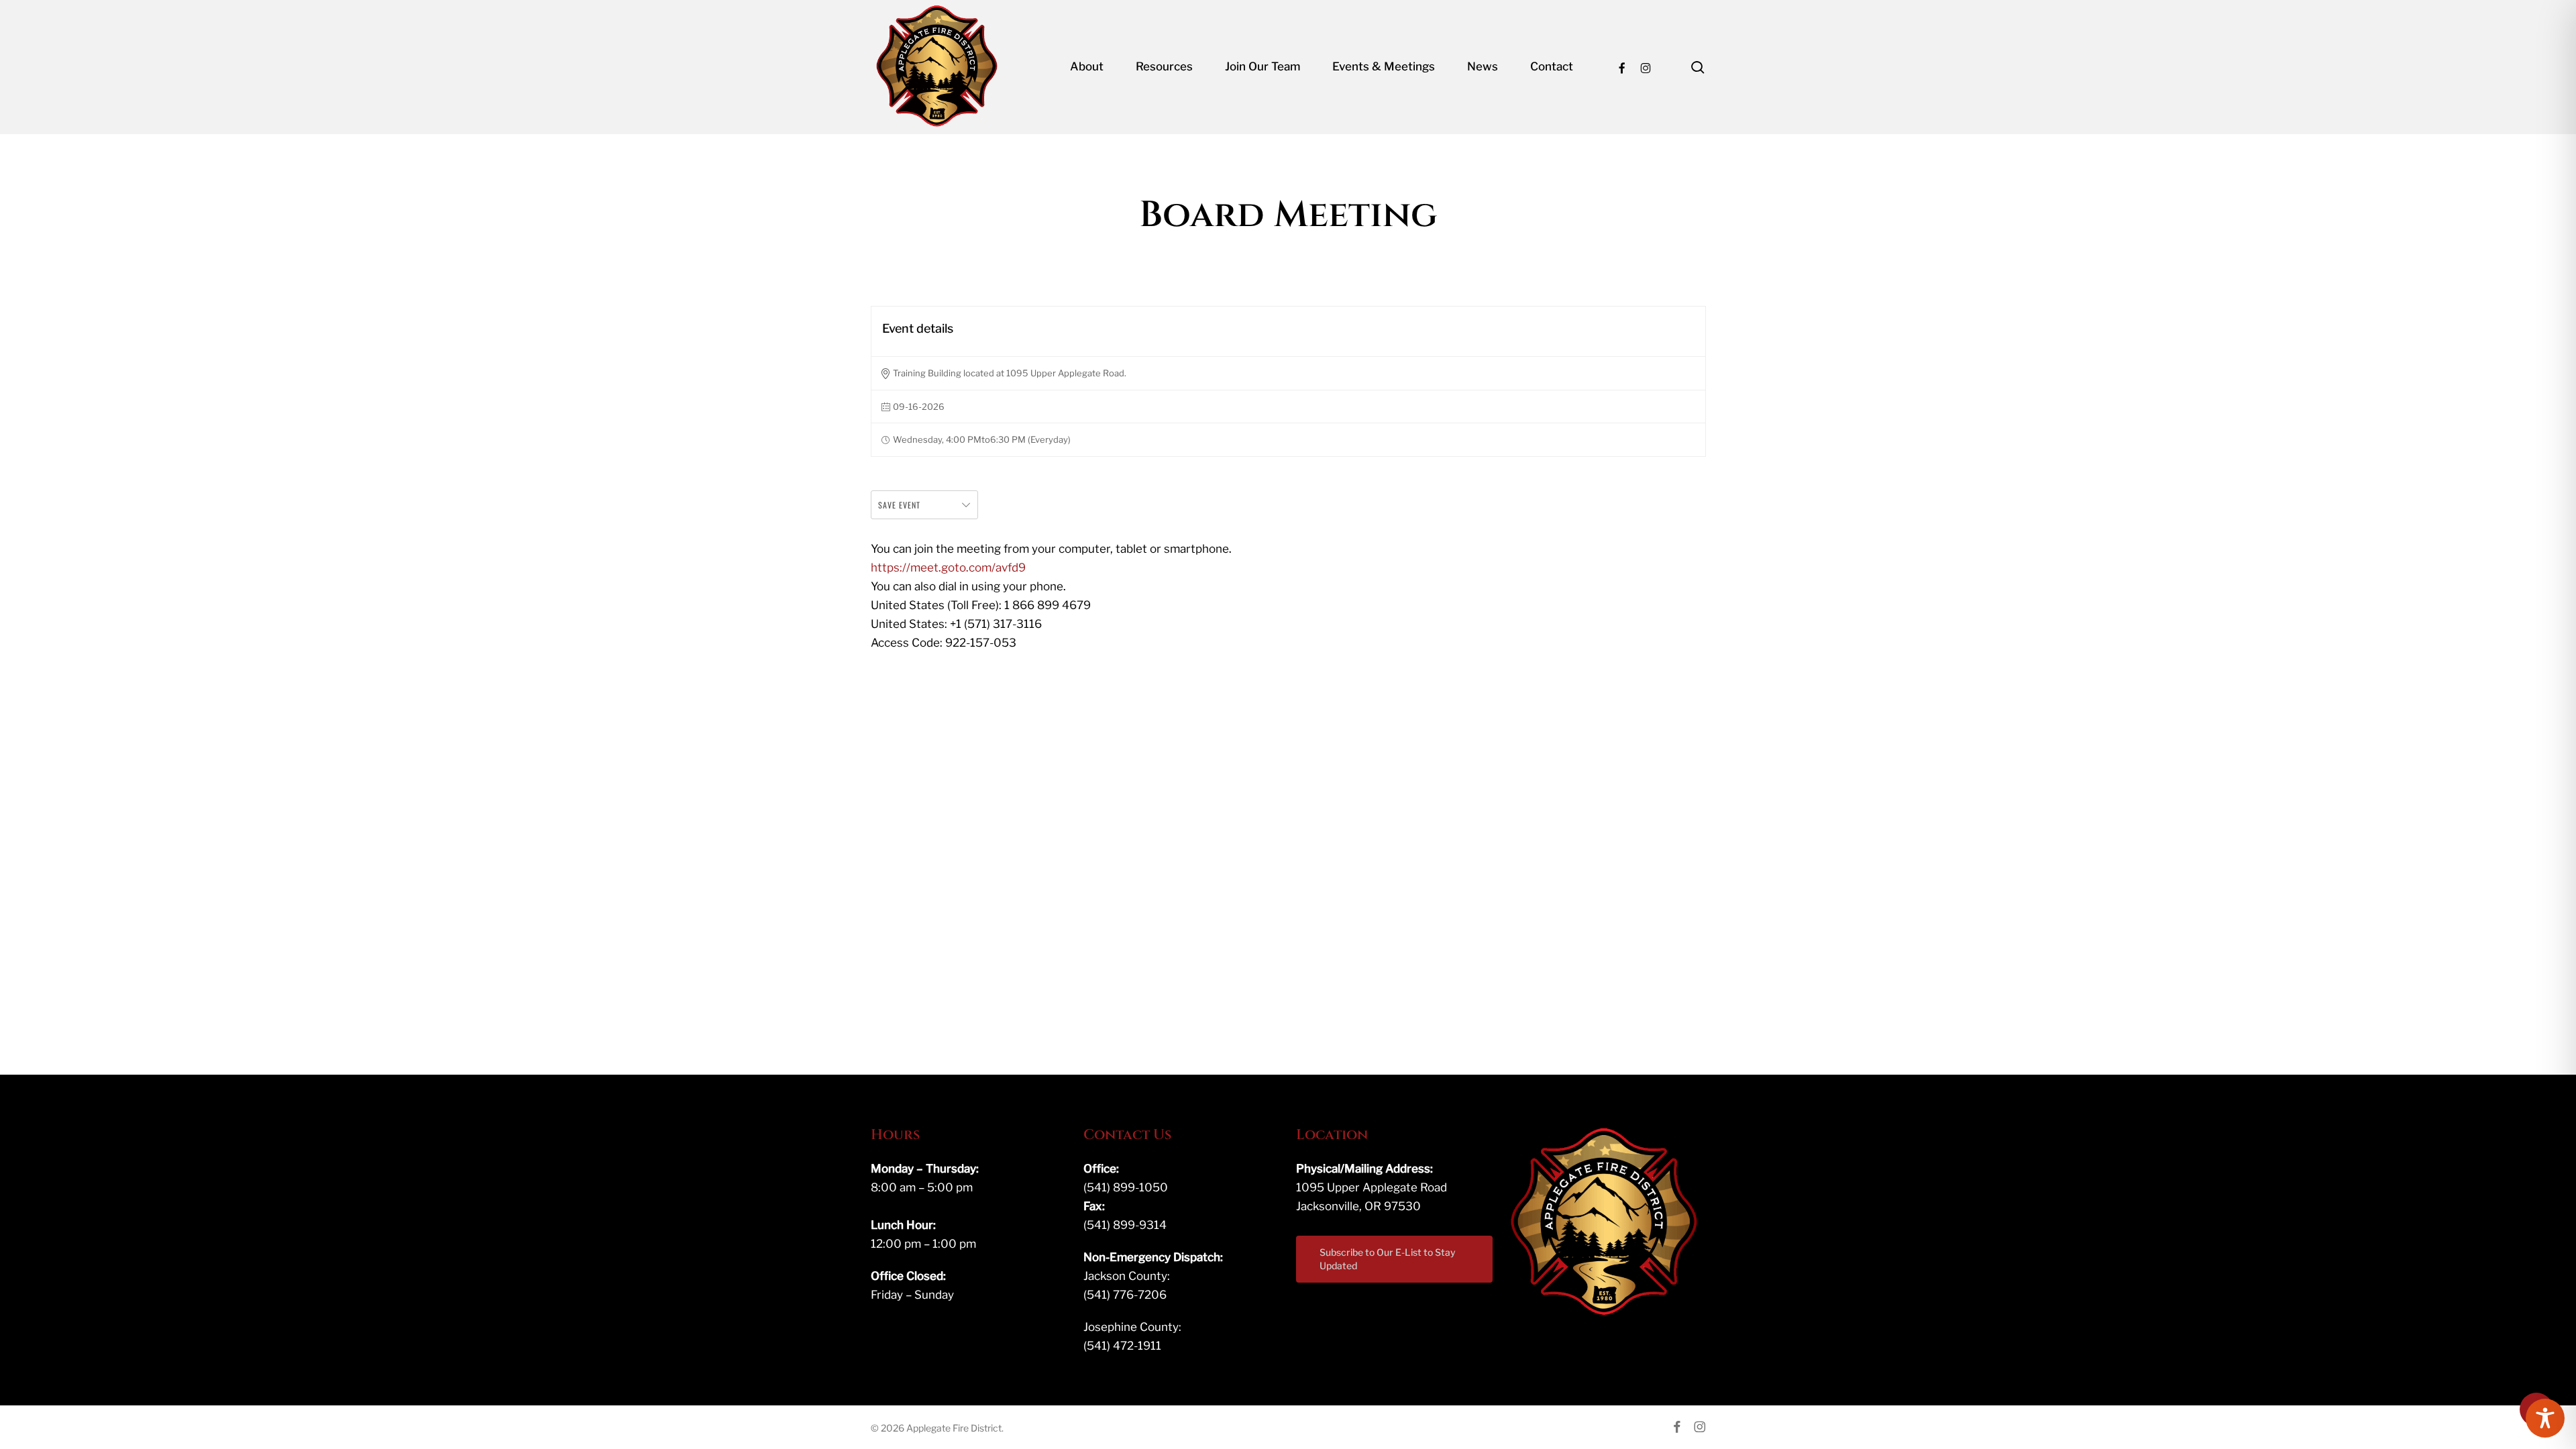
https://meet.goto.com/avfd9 (948, 568)
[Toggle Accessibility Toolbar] (2545, 1418)
